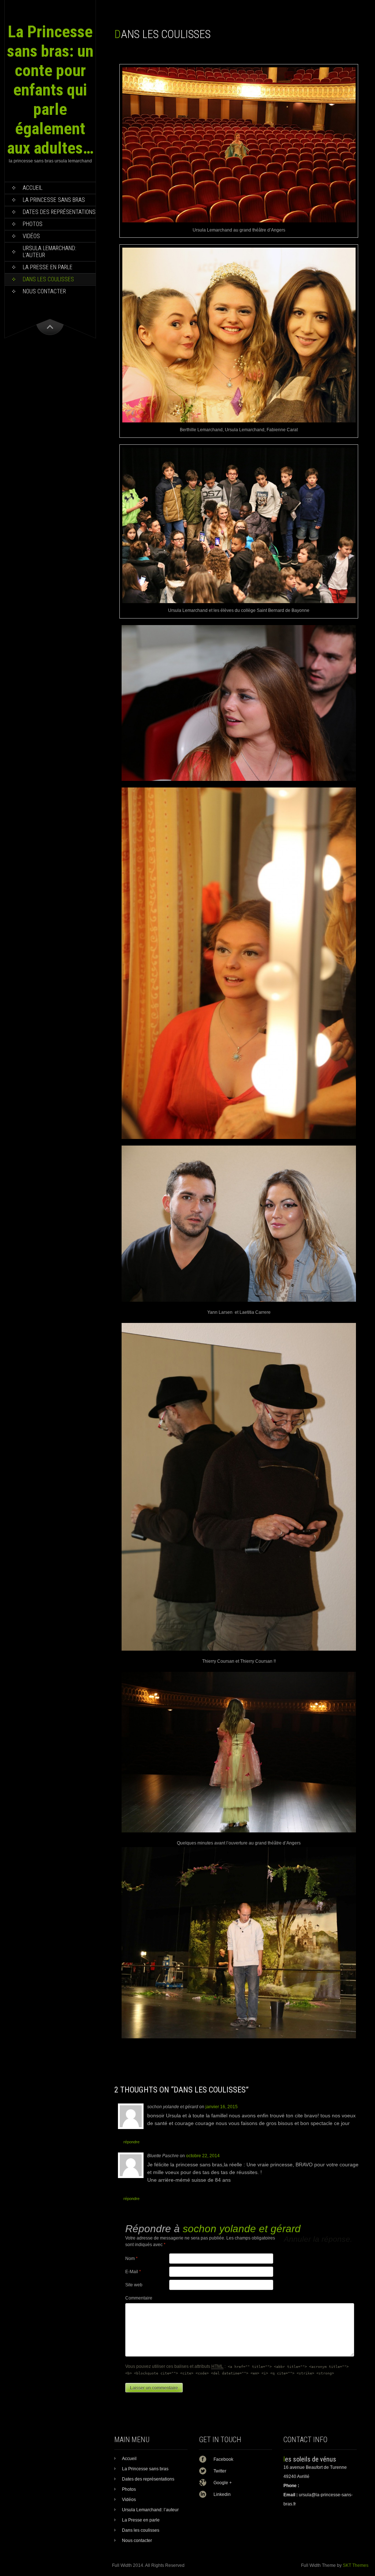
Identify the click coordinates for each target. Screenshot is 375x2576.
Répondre (131, 2142)
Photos (33, 224)
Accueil (33, 188)
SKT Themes (356, 2565)
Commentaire (139, 2298)
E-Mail (133, 2272)
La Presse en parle (48, 267)
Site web (134, 2285)
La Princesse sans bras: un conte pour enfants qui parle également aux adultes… (50, 90)
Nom (131, 2259)
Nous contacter (44, 291)
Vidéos (31, 236)
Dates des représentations (59, 212)
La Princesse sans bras (54, 200)
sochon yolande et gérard (242, 2229)
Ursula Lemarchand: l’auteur (49, 252)
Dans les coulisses (48, 279)
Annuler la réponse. (318, 2239)
